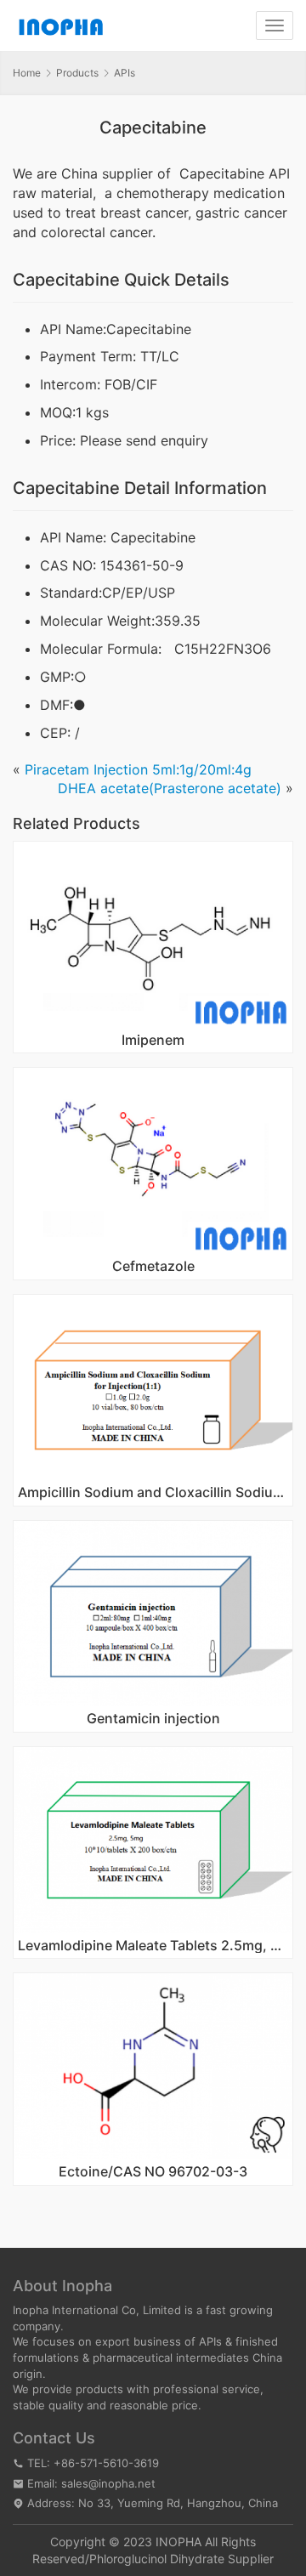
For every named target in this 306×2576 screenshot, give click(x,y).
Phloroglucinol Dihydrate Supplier (181, 2559)
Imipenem (153, 1041)
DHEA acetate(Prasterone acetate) (170, 788)
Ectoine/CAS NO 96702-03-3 (153, 2172)
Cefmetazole (153, 1267)
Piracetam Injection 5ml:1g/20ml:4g (138, 769)
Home (27, 73)
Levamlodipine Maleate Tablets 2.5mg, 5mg (153, 1946)
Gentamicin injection (153, 1719)
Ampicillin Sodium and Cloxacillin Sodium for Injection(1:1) (153, 1493)
